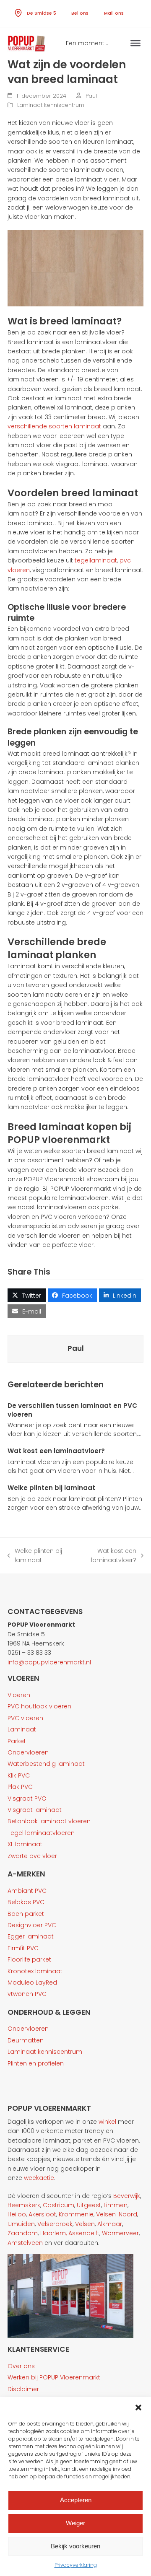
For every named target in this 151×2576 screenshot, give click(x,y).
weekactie (39, 2178)
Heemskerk (24, 2205)
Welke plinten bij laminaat (51, 1488)
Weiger (75, 2523)
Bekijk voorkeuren (75, 2546)
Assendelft (84, 2233)
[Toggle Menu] (135, 43)
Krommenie (76, 2214)
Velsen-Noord (117, 2214)
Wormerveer (120, 2233)
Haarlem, (53, 2233)
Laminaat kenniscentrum (51, 105)
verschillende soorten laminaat (54, 426)
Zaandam (23, 2233)
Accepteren (76, 2500)
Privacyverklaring (76, 2565)
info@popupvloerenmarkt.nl (49, 1662)
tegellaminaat (96, 560)
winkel (107, 2122)
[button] (138, 2408)
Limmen (116, 2205)
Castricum (59, 2205)
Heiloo (17, 2214)
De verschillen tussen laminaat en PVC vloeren (72, 1410)
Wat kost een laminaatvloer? (56, 1451)
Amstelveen (25, 2243)
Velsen (85, 2224)
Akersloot (42, 2214)
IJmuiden (21, 2224)
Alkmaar (110, 2224)
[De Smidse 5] (20, 12)
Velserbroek (55, 2224)
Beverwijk (127, 2196)
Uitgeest (89, 2205)
